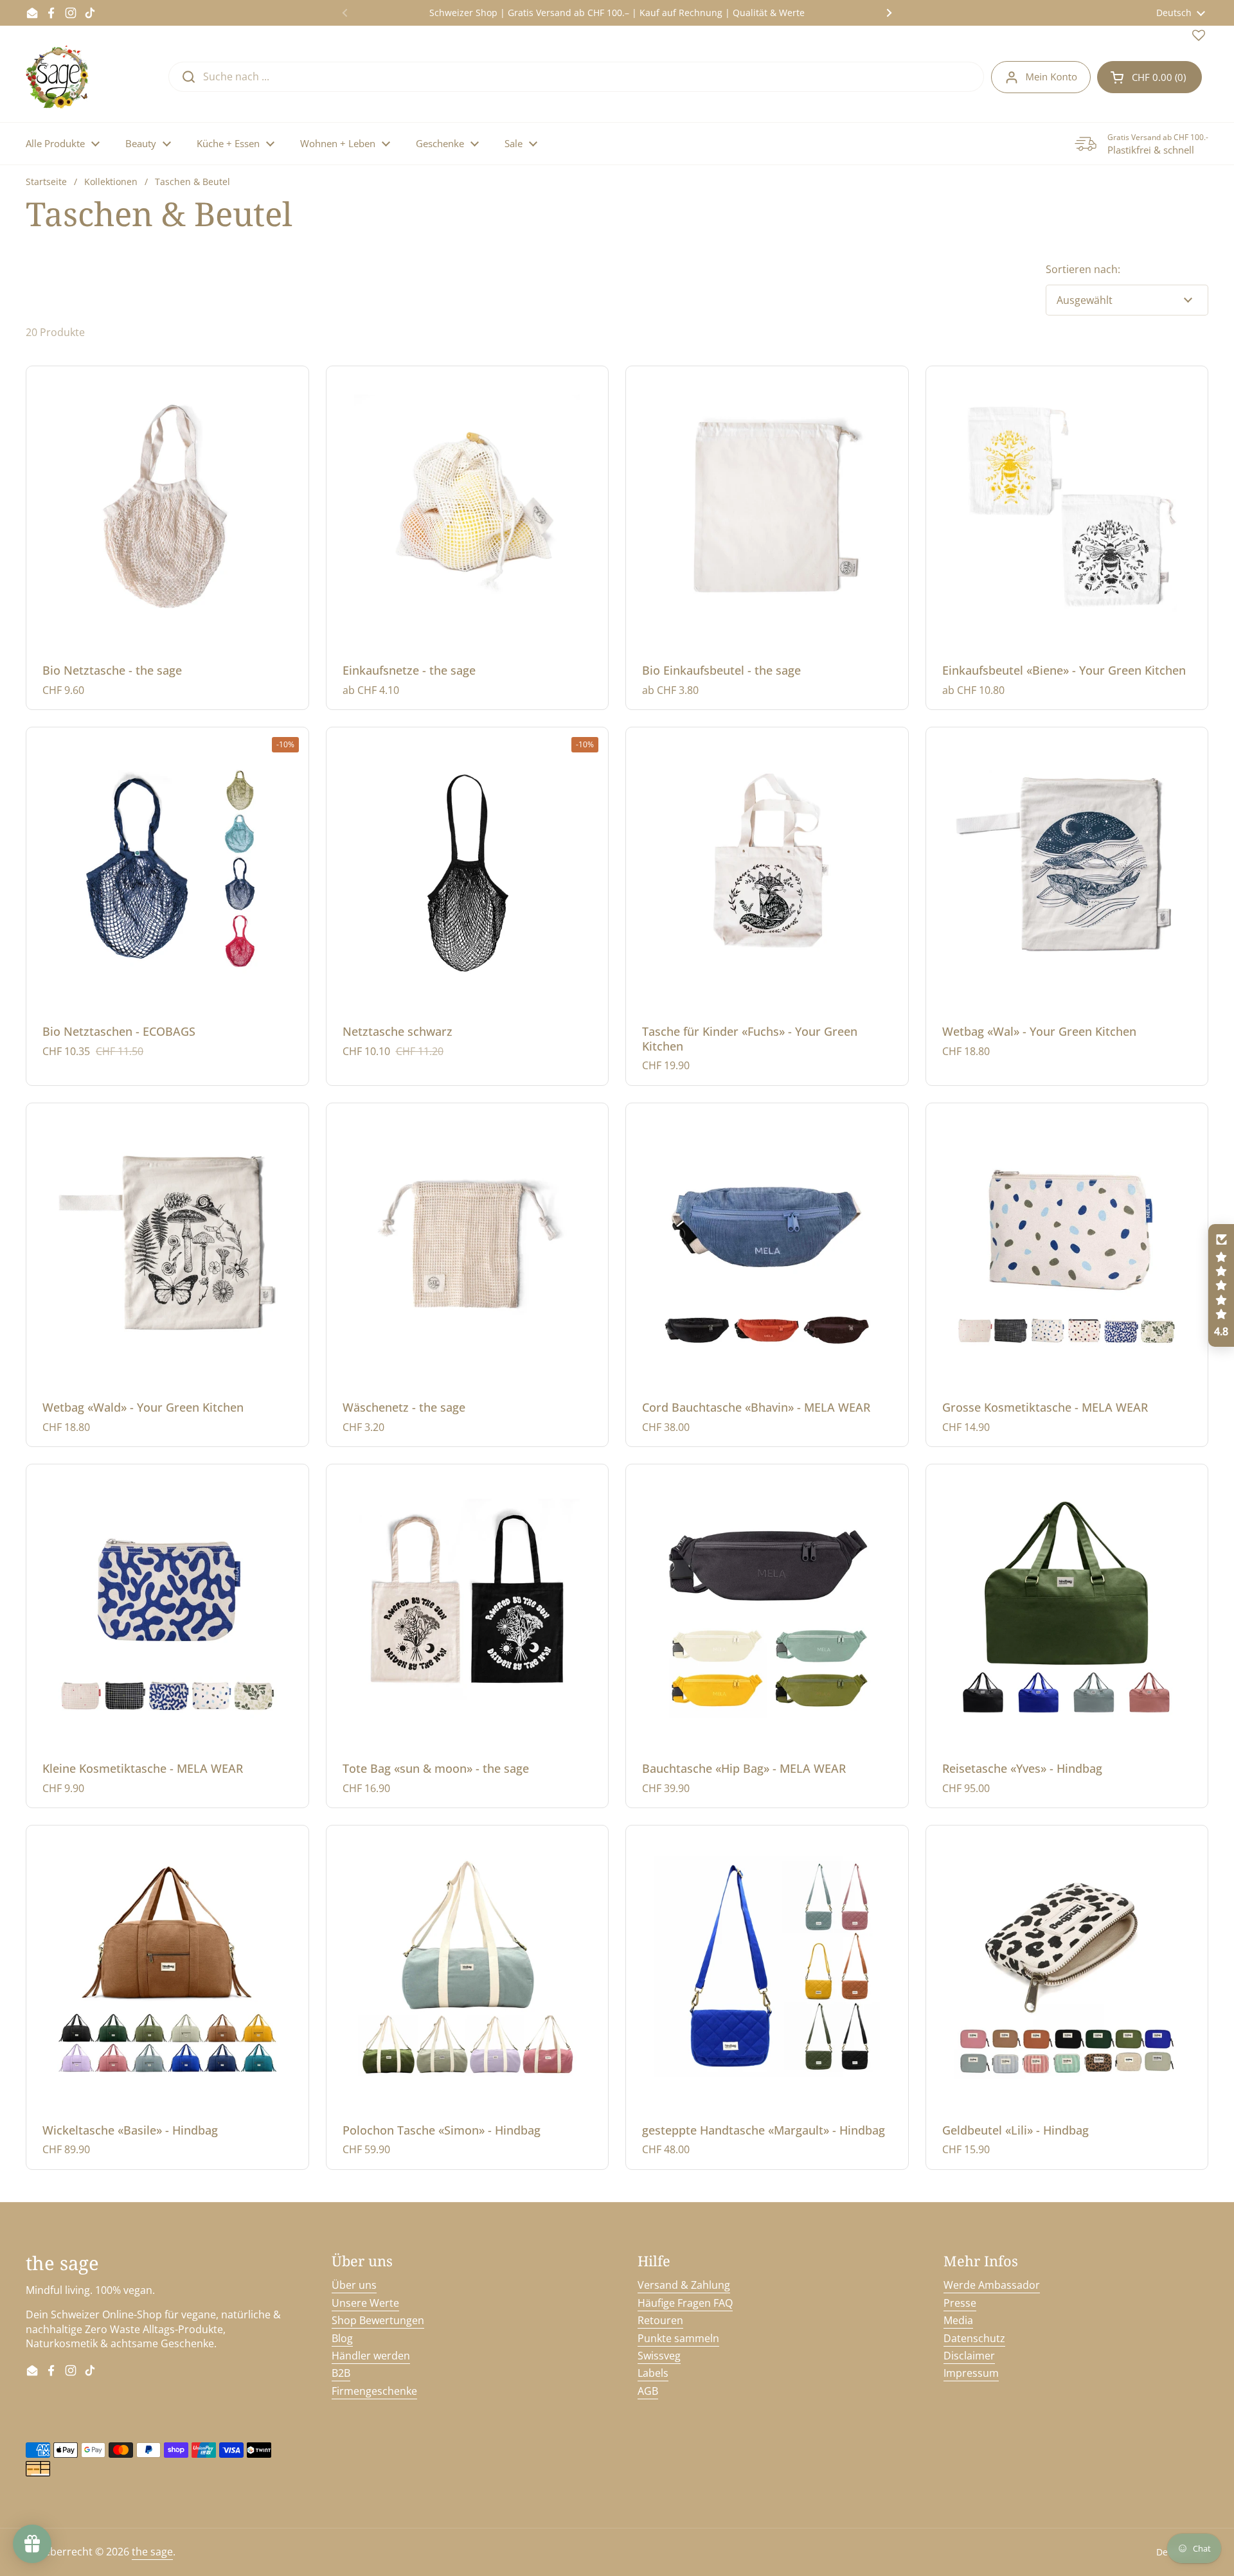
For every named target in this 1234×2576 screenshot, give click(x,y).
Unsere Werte (365, 2303)
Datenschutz (974, 2338)
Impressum (971, 2373)
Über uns (354, 2285)
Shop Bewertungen (378, 2320)
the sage (152, 2552)
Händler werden (371, 2356)
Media (958, 2320)
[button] (1149, 77)
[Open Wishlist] (1199, 38)
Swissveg (659, 2356)
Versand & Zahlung (684, 2285)
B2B (341, 2373)
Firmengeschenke (374, 2391)
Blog (342, 2338)
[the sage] (58, 77)
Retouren (660, 2320)
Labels (653, 2373)
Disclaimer (969, 2356)
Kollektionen (111, 182)
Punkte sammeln (678, 2338)
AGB (648, 2391)
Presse (960, 2303)
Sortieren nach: (1083, 269)
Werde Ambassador (992, 2285)
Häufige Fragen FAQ (685, 2303)
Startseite (46, 182)
